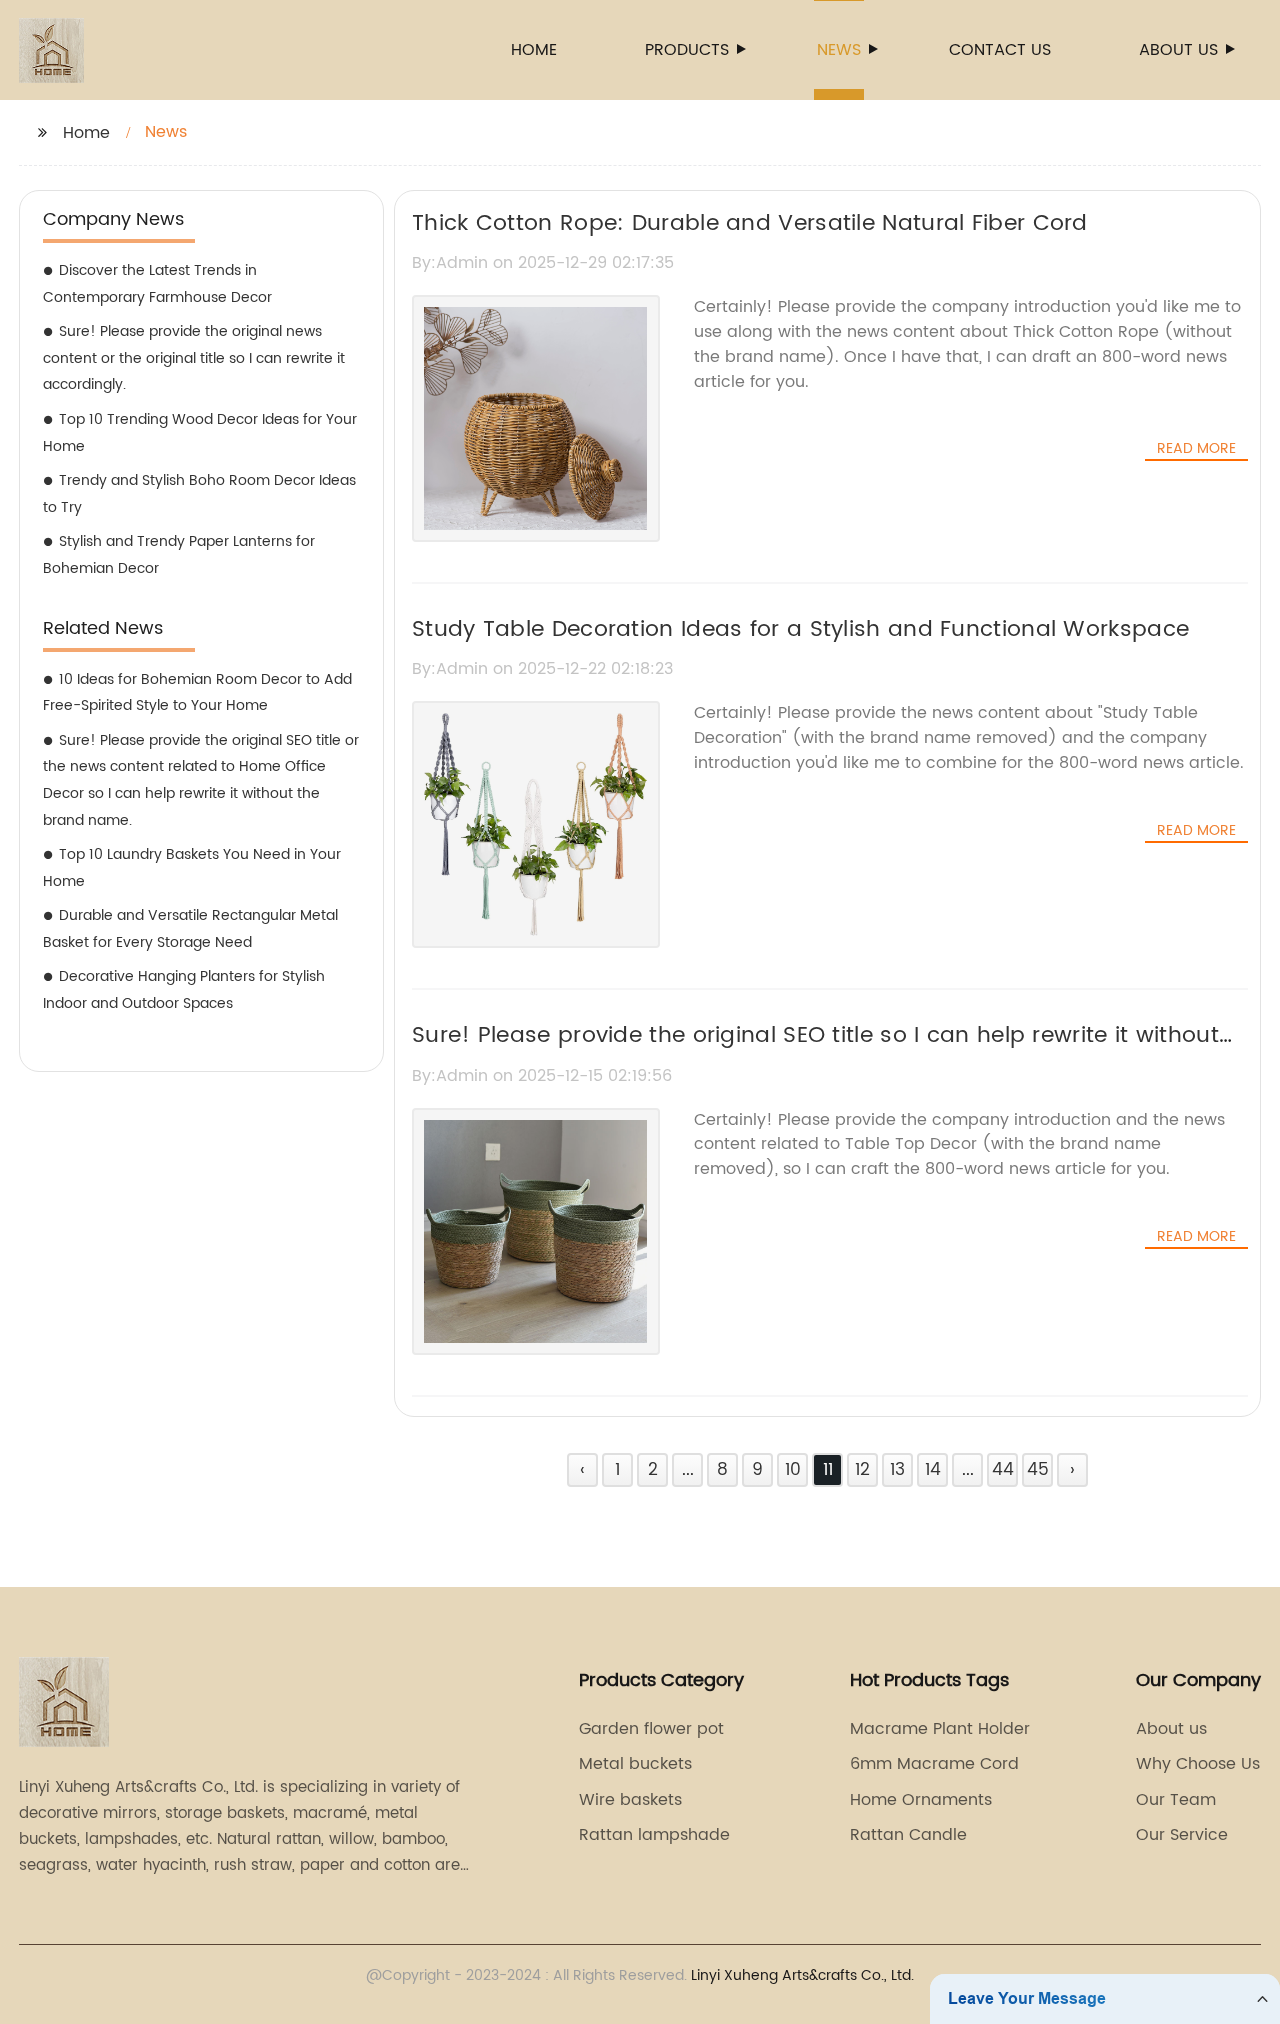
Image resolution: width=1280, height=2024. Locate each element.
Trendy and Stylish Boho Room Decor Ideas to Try (199, 494)
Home (534, 50)
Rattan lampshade (654, 1835)
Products (687, 50)
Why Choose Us (1198, 1764)
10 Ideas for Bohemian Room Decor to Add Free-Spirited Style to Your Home (197, 693)
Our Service (1182, 1835)
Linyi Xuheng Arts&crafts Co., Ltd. (802, 1975)
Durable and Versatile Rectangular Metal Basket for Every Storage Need (190, 929)
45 (1038, 1470)
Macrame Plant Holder (940, 1729)
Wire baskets (630, 1800)
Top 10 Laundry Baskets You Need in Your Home (192, 868)
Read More (1196, 449)
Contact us (1000, 50)
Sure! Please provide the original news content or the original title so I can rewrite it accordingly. (194, 358)
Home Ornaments (921, 1800)
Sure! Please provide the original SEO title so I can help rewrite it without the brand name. (815, 1053)
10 (793, 1470)
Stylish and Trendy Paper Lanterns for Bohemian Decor (179, 555)
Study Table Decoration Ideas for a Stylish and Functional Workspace (800, 629)
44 (1003, 1470)
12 (862, 1470)
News (839, 50)
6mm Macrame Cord (934, 1764)
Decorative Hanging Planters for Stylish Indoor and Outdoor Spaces (184, 990)
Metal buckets (635, 1764)
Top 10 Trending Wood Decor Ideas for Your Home (200, 433)
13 (897, 1470)
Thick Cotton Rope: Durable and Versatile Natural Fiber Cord (750, 223)
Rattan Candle (908, 1835)
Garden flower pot (651, 1729)
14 (933, 1470)
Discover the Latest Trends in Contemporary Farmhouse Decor (157, 284)
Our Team (1176, 1800)
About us (1178, 50)
